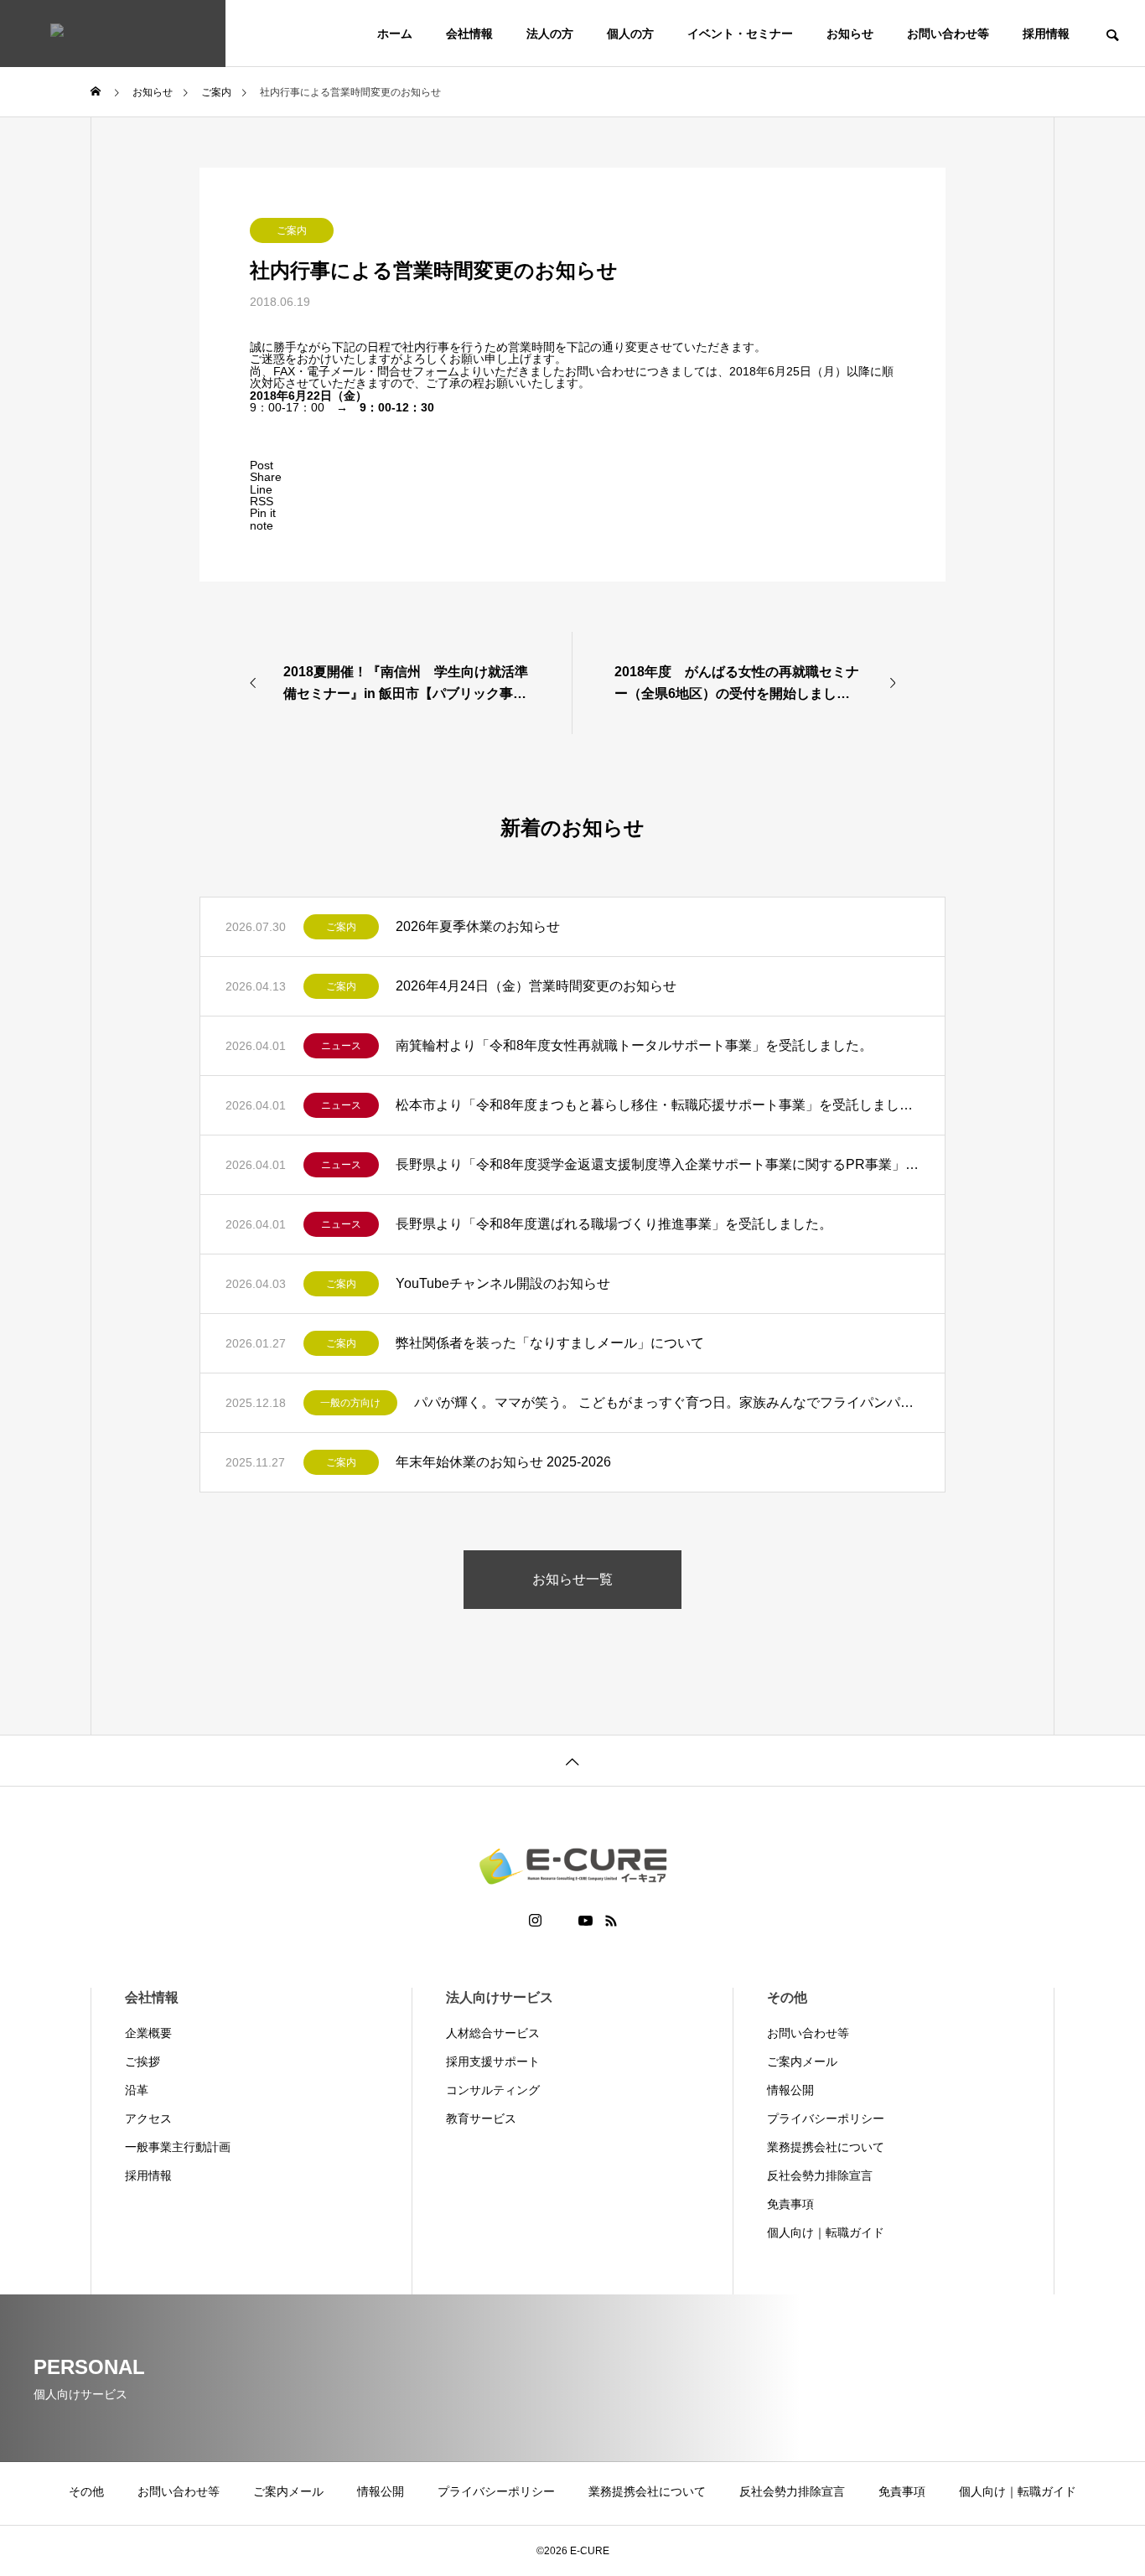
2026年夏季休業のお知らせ (478, 926)
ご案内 (292, 230)
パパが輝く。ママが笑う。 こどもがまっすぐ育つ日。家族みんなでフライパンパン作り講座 (667, 1402)
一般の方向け (350, 1403)
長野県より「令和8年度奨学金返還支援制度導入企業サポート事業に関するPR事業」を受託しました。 (658, 1164)
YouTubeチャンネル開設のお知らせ (503, 1283)
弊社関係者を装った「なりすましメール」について (550, 1343)
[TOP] (572, 1760)
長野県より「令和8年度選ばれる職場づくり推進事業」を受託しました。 (614, 1224)
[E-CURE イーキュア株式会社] (113, 34)
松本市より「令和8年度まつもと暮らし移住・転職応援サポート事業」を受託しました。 (658, 1105)
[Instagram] (535, 1921)
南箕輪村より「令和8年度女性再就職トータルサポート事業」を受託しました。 (634, 1045)
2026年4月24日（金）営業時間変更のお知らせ (536, 986)
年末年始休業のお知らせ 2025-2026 (503, 1462)
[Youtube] (586, 1921)
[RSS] (611, 1921)
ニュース (341, 1046)
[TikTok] (560, 1921)
